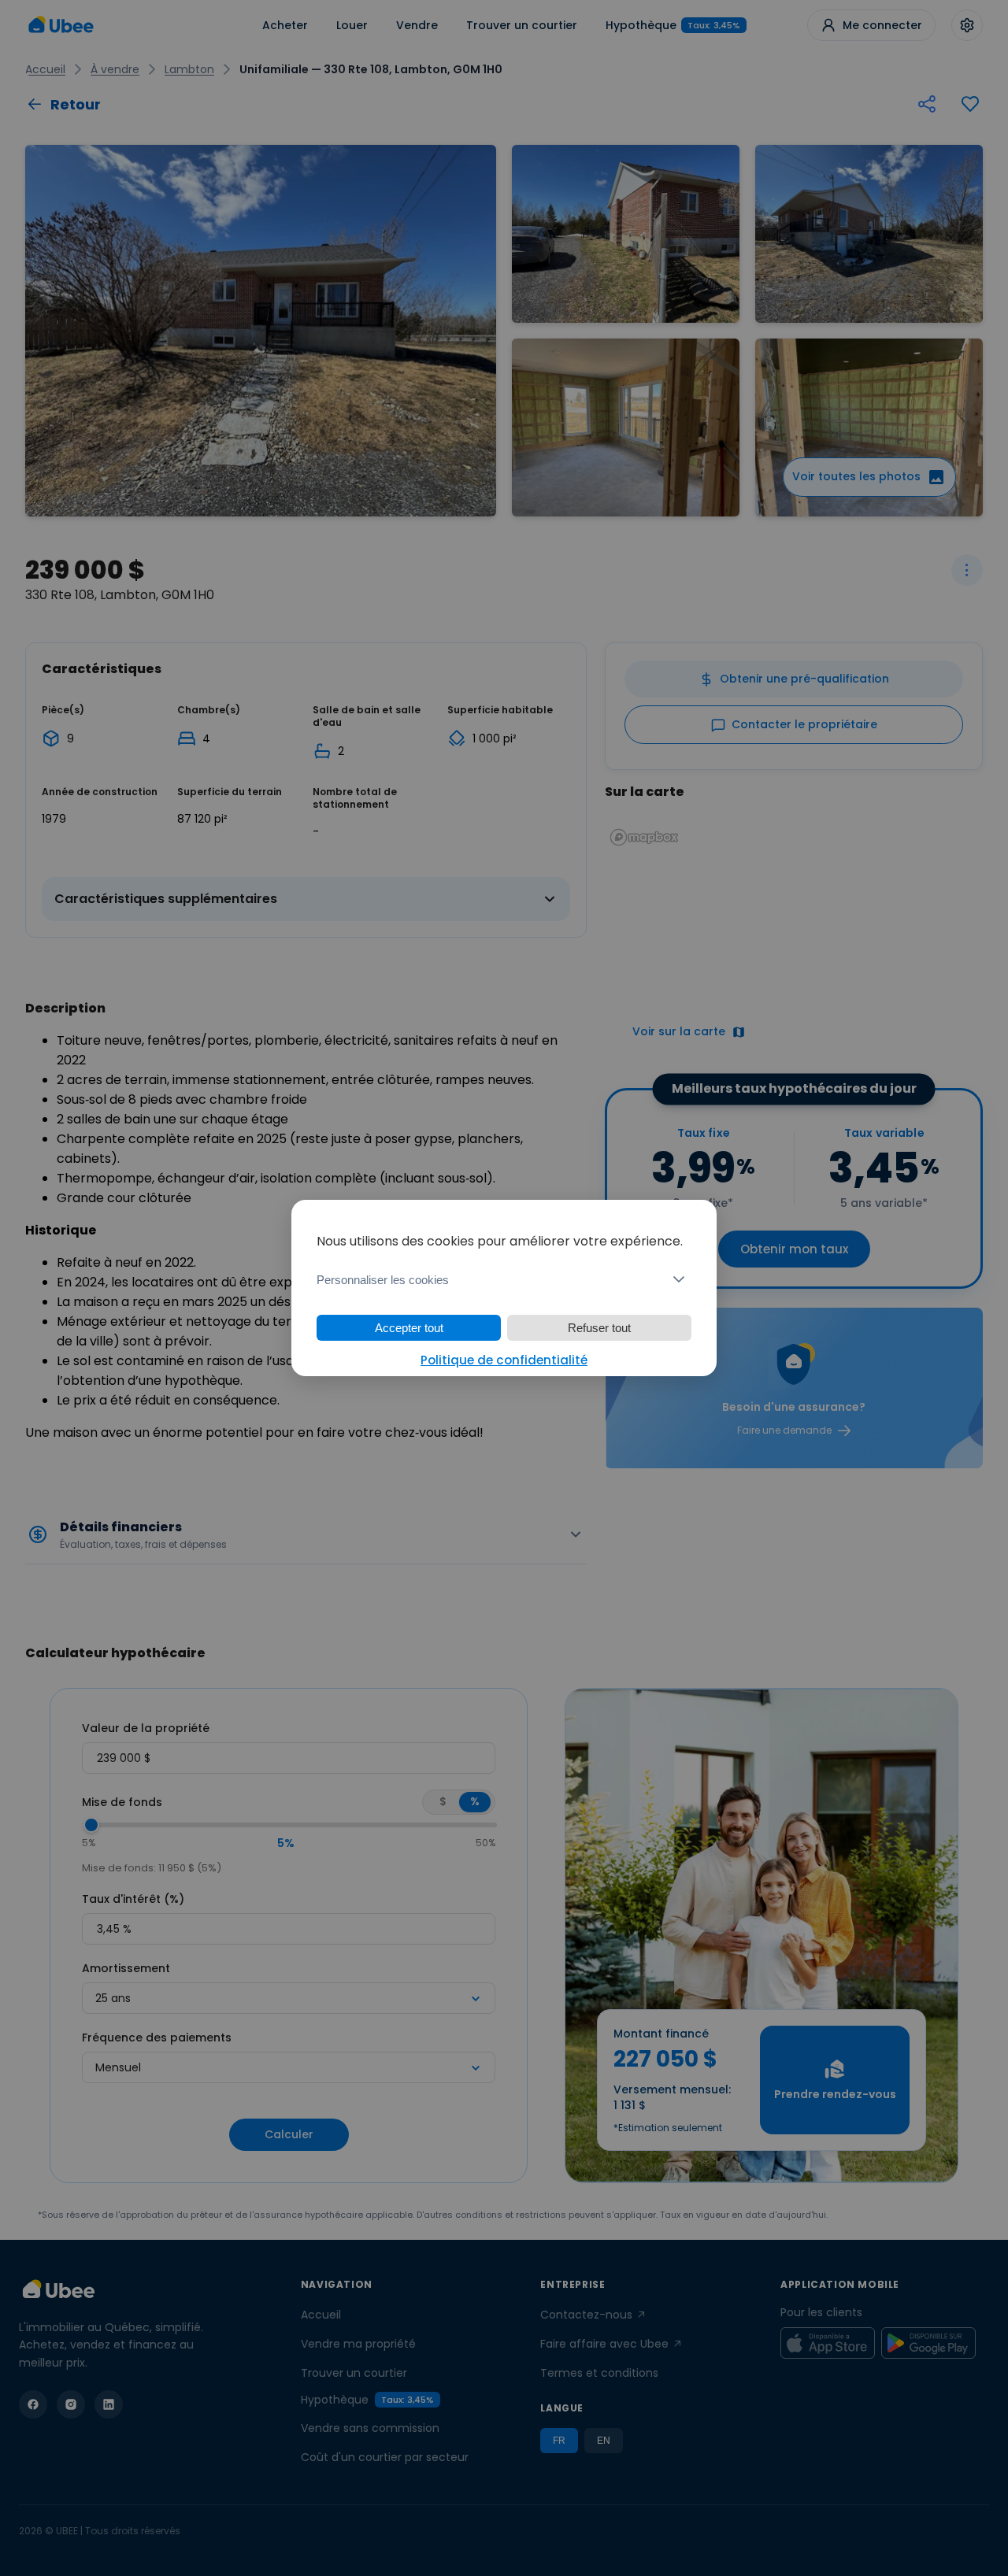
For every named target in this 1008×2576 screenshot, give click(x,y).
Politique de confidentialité (504, 1360)
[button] (504, 1279)
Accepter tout (409, 1328)
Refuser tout (599, 1328)
